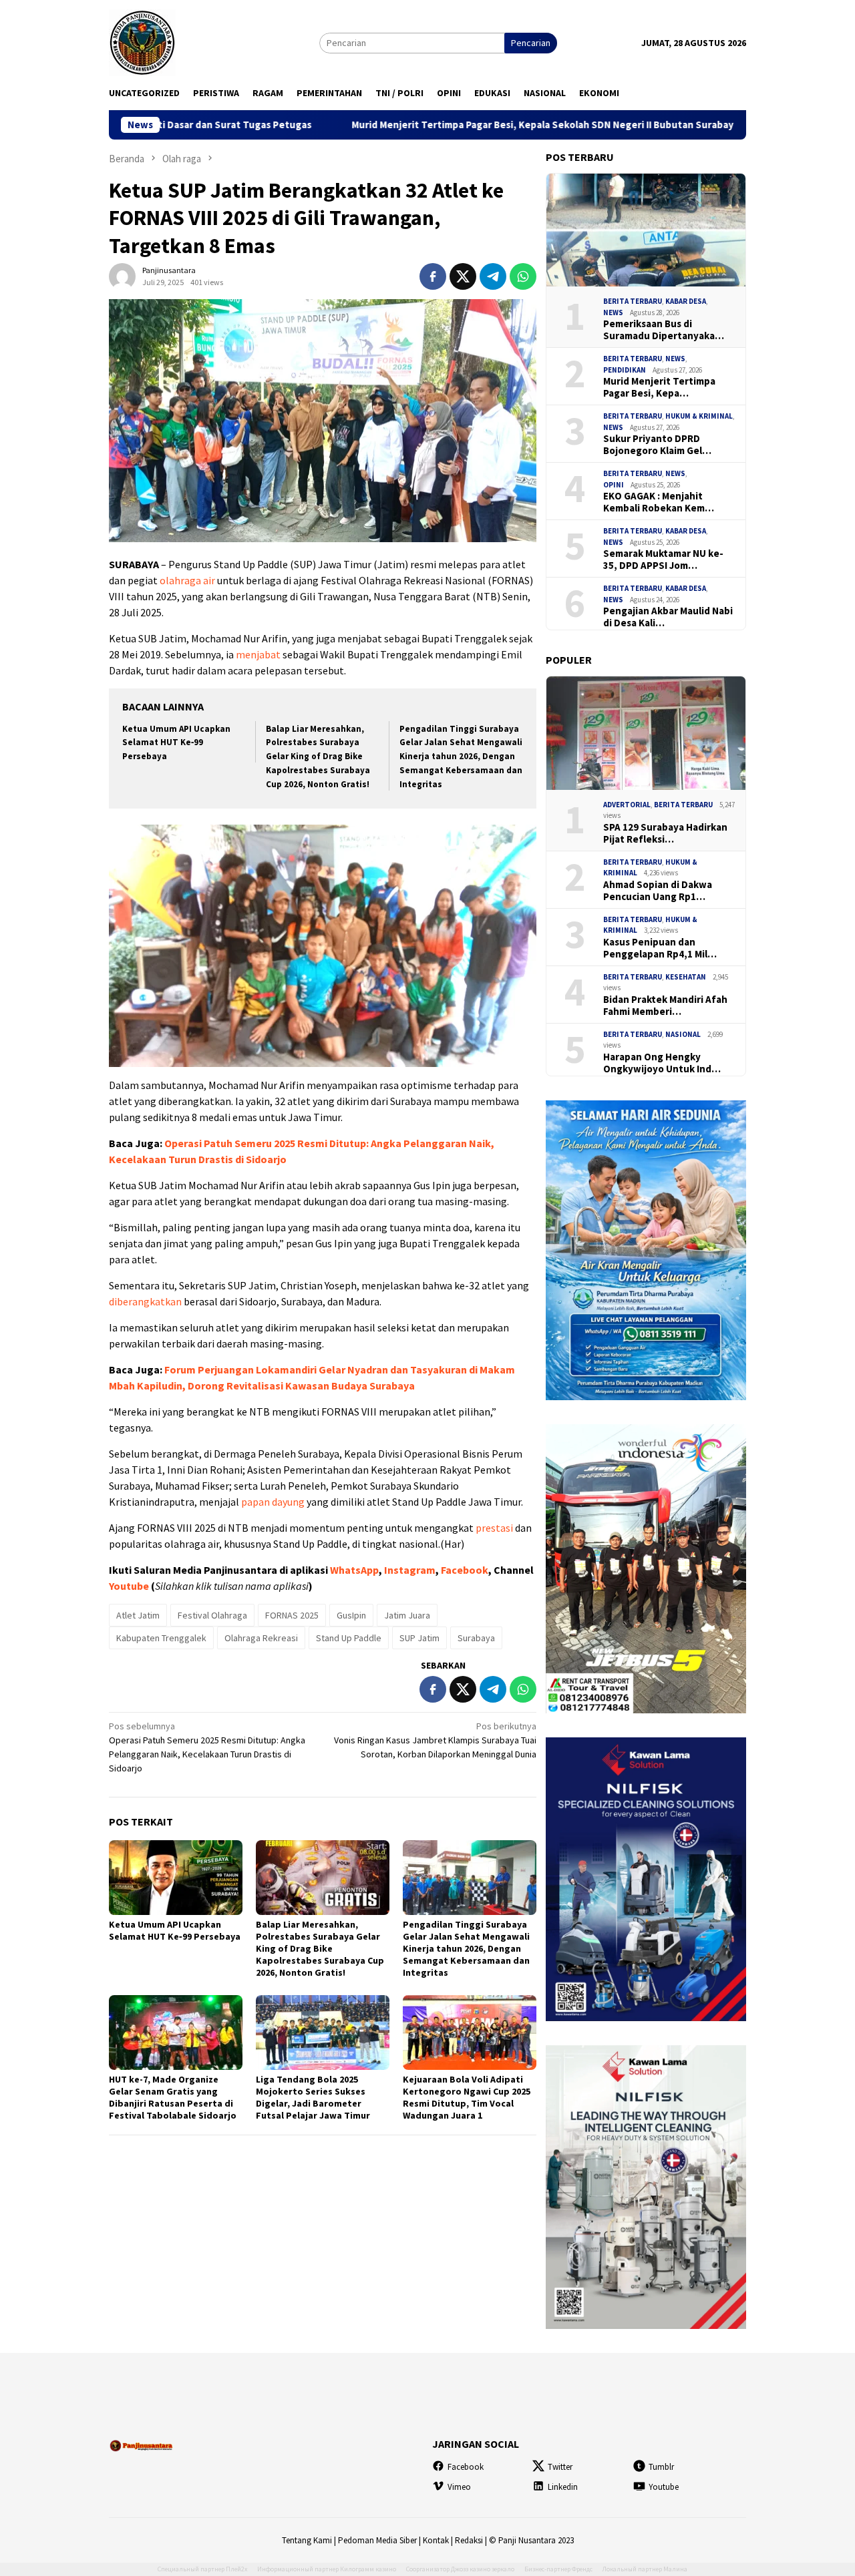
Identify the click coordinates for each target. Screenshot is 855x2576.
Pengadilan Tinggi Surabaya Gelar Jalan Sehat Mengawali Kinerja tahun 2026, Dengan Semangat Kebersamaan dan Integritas (461, 757)
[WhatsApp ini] (523, 276)
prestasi (494, 1528)
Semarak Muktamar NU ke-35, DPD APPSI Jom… (663, 560)
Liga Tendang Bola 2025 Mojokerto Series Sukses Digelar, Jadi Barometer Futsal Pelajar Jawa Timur (313, 2097)
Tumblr (661, 2467)
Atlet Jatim (138, 1615)
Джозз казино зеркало (483, 2569)
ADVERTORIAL (627, 805)
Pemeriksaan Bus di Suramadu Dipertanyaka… (664, 330)
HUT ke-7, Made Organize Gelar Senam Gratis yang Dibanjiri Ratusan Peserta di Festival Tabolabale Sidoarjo (173, 2097)
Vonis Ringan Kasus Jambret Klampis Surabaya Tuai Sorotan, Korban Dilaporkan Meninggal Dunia (435, 1740)
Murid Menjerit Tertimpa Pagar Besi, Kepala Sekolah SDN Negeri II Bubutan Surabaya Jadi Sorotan (447, 125)
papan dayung (273, 1502)
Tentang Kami (307, 2540)
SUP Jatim (419, 1638)
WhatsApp (354, 1570)
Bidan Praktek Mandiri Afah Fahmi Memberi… (665, 1006)
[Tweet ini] (463, 276)
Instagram (410, 1570)
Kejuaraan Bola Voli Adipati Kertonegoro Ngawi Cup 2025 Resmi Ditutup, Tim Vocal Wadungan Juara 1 (467, 2097)
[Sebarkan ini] (433, 276)
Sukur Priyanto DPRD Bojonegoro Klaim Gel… (657, 445)
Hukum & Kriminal (699, 416)
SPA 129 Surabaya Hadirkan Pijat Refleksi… (665, 833)
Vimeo (459, 2487)
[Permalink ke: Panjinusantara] (122, 276)
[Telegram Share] (493, 276)
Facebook (465, 1570)
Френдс (582, 2569)
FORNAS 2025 (292, 1615)
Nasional (683, 1034)
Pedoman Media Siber (377, 2540)
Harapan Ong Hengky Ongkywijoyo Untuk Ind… (662, 1063)
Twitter (560, 2467)
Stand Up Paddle (349, 1638)
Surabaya (476, 1638)
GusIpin (351, 1615)
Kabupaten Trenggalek (161, 1638)
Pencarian (531, 43)
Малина (675, 2569)
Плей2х (236, 2569)
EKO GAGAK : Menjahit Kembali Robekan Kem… (659, 502)
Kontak (436, 2540)
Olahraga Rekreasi (261, 1638)
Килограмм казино (368, 2569)
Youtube (130, 1586)
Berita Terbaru (633, 301)
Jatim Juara (407, 1615)
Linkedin (563, 2487)
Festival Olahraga (212, 1615)
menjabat (258, 654)
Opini (614, 485)
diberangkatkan (145, 1301)
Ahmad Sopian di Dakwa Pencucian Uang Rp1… (658, 891)
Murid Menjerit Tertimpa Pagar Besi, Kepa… (659, 387)
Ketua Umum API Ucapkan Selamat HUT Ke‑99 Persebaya (176, 743)
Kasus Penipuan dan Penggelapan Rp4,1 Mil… (660, 948)
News (613, 312)
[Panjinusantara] (142, 41)
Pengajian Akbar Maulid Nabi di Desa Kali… (668, 617)
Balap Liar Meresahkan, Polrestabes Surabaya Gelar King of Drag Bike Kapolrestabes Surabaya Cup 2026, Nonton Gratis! (318, 757)
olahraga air (187, 580)
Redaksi (469, 2540)
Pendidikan (625, 370)
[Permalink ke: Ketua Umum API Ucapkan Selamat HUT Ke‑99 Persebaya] (176, 1878)
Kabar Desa (686, 301)
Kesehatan (686, 977)
